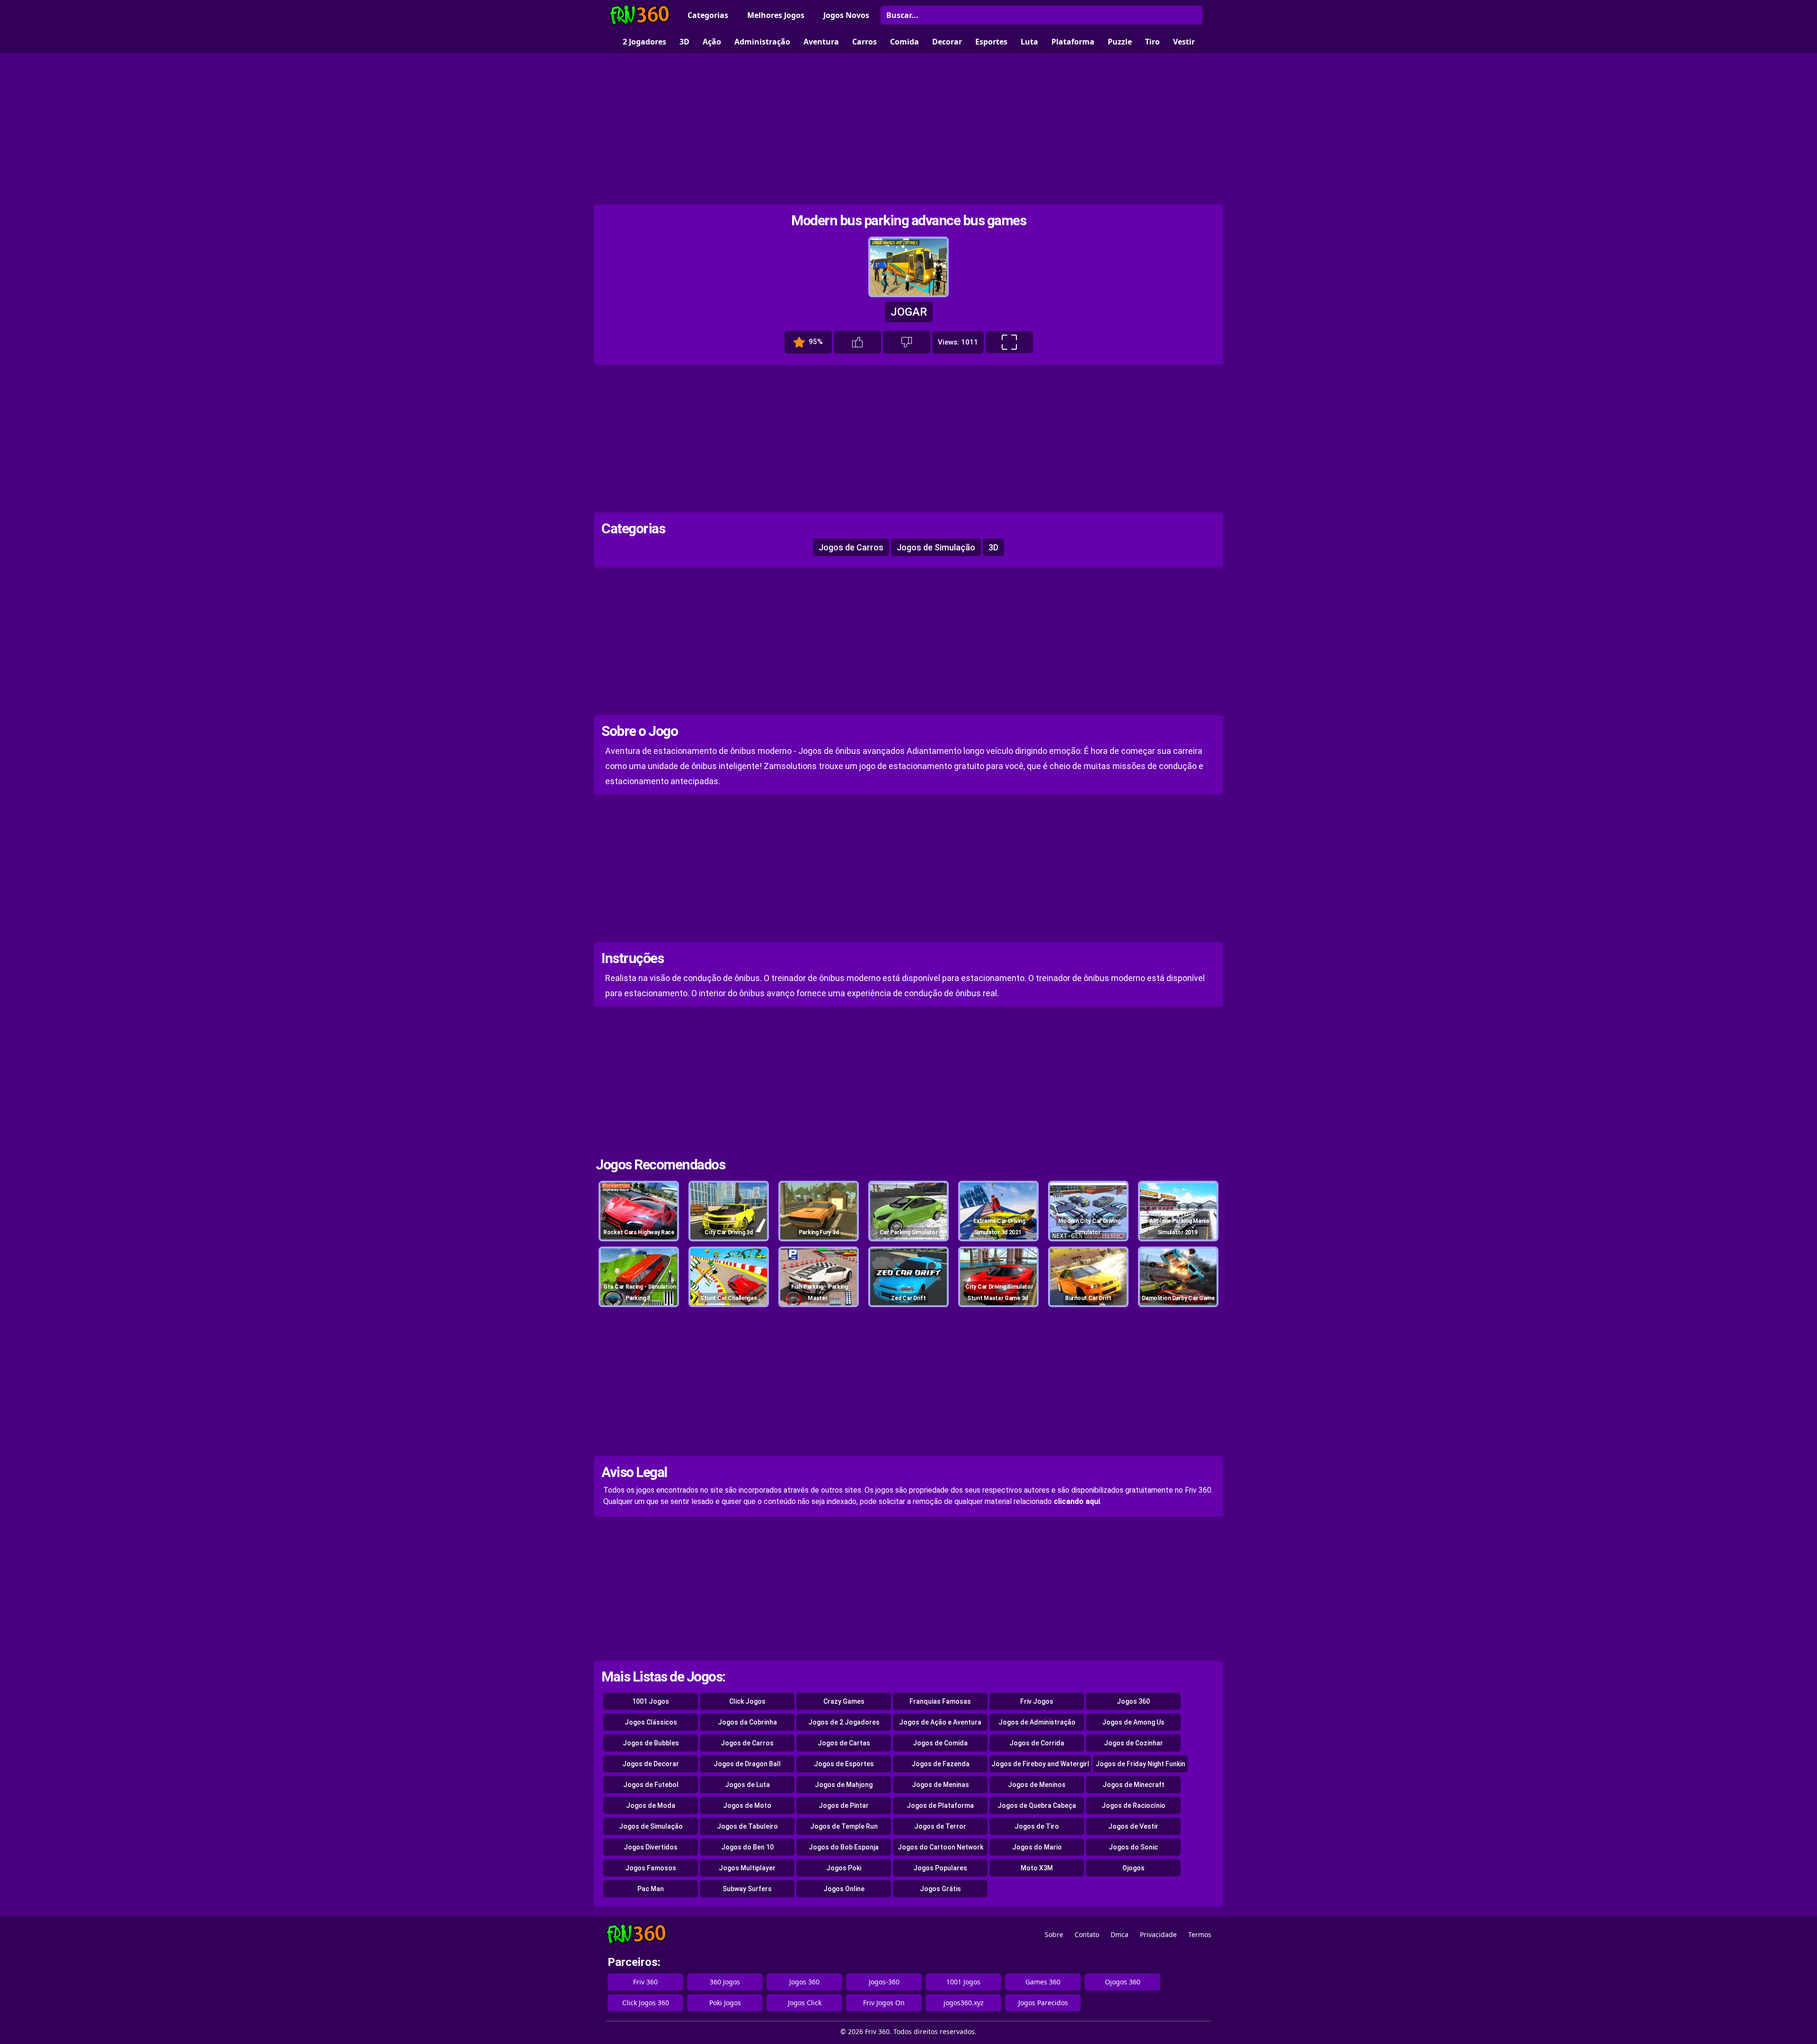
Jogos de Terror (940, 1826)
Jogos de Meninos (1037, 1785)
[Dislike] (907, 342)
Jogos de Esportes (844, 1764)
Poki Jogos (725, 2003)
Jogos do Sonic (1133, 1847)
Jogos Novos (846, 15)
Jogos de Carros (851, 547)
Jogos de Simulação (936, 547)
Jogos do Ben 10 (747, 1847)
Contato (1087, 1934)
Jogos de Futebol (651, 1785)
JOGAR (909, 312)
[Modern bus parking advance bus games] (908, 293)
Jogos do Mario (1037, 1847)
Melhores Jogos (776, 15)
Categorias (708, 15)
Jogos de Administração (1037, 1722)
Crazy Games (844, 1701)
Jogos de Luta (747, 1785)
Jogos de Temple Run (844, 1826)
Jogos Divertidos (651, 1847)
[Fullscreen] (1009, 342)
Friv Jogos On (884, 2003)
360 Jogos (725, 1982)
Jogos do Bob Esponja (844, 1847)
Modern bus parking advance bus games (908, 220)
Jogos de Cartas (844, 1743)
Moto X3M (1037, 1868)
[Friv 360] (640, 15)
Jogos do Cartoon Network (940, 1847)
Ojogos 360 (1123, 1982)
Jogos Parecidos (1043, 2003)
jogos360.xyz (964, 2003)
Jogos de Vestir (1133, 1826)
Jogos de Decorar (651, 1764)
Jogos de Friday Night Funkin (1140, 1764)
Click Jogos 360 (646, 2003)
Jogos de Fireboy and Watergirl (1040, 1764)
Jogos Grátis (940, 1889)
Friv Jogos (1037, 1701)
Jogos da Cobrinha (747, 1722)
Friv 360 (645, 1982)
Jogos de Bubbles (651, 1743)
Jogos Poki (844, 1868)
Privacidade (1158, 1934)
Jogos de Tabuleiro (747, 1826)
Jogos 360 (1133, 1701)
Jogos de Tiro (1037, 1826)
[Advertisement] (908, 129)
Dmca (1120, 1934)
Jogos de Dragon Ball (747, 1764)
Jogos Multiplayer (747, 1868)
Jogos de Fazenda (940, 1764)
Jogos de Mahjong (844, 1785)
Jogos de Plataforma (940, 1805)
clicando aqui (1077, 1501)
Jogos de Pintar (844, 1805)
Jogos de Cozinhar (1133, 1743)
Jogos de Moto (747, 1805)
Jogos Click (805, 2003)
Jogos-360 (884, 1982)
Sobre (1054, 1934)
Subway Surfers (747, 1889)
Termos (1200, 1934)
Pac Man (651, 1889)
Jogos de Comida (940, 1743)
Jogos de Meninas (940, 1785)
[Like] (857, 342)
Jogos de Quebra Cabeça (1037, 1805)
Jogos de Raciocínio (1133, 1805)
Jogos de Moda (651, 1805)
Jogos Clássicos (651, 1722)
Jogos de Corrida (1037, 1743)
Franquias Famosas (940, 1701)
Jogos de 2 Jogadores (844, 1722)
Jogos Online (844, 1889)
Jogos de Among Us (1133, 1722)
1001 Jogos (651, 1701)
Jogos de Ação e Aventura (940, 1722)
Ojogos (1133, 1868)
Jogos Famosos (651, 1868)
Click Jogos (747, 1701)
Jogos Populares (940, 1868)
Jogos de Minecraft (1133, 1785)
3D (993, 547)
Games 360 (1043, 1982)
